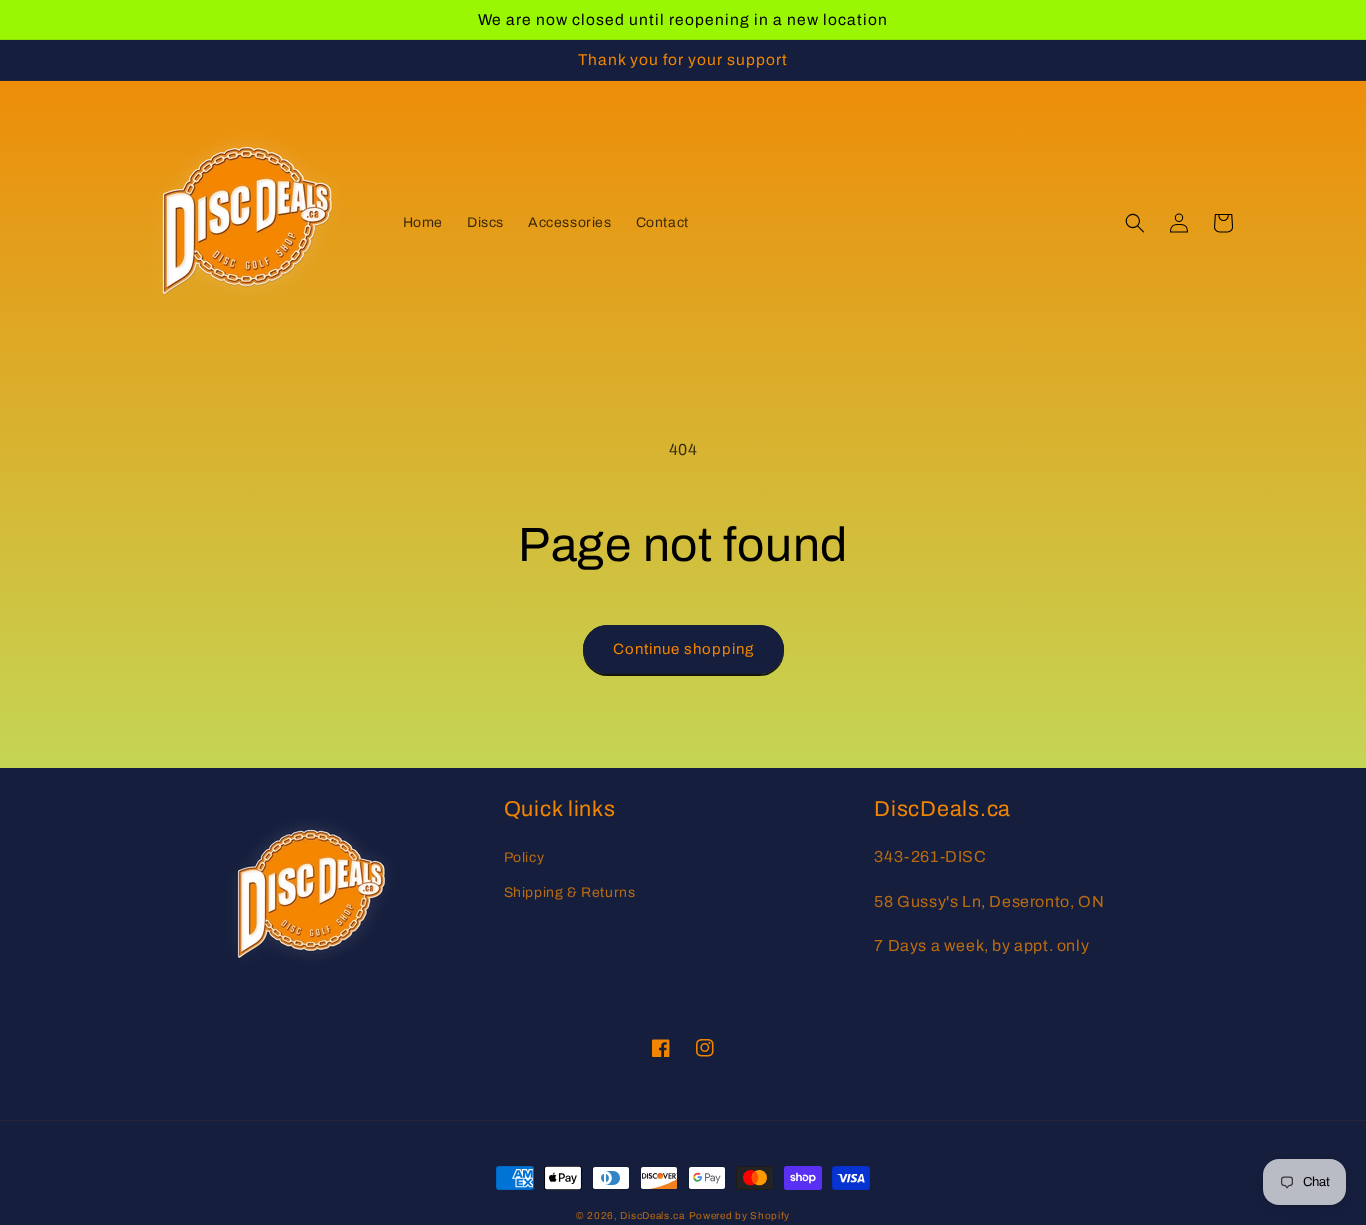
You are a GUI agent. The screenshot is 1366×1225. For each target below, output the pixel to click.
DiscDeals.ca (652, 1215)
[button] (1135, 223)
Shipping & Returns (570, 892)
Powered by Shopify (740, 1215)
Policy (524, 857)
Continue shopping (683, 649)
